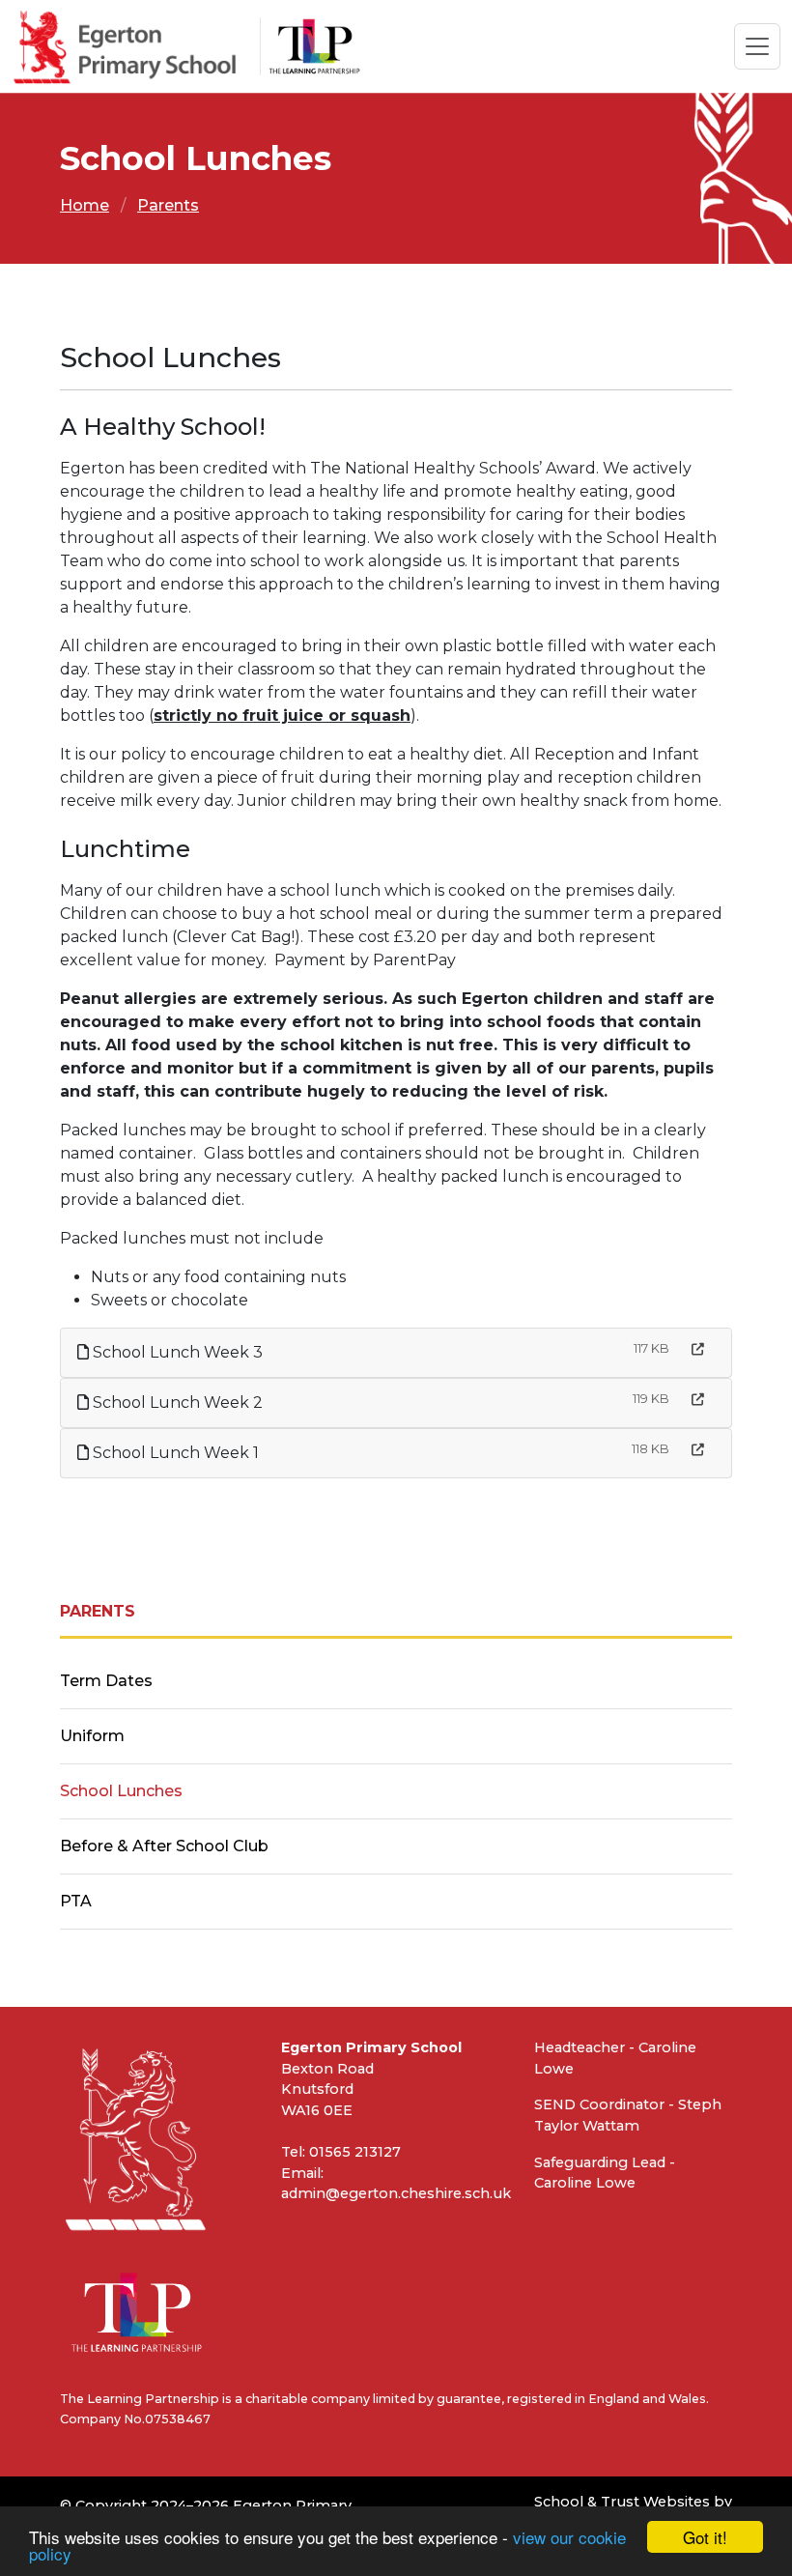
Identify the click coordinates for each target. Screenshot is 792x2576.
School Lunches (121, 1791)
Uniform (92, 1736)
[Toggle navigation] (757, 46)
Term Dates (106, 1681)
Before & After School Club (164, 1846)
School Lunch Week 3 (176, 1352)
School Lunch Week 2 (176, 1402)
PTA (76, 1901)
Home (85, 205)
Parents (168, 205)
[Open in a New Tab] (698, 1349)
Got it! (705, 2537)
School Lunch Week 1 (174, 1453)
